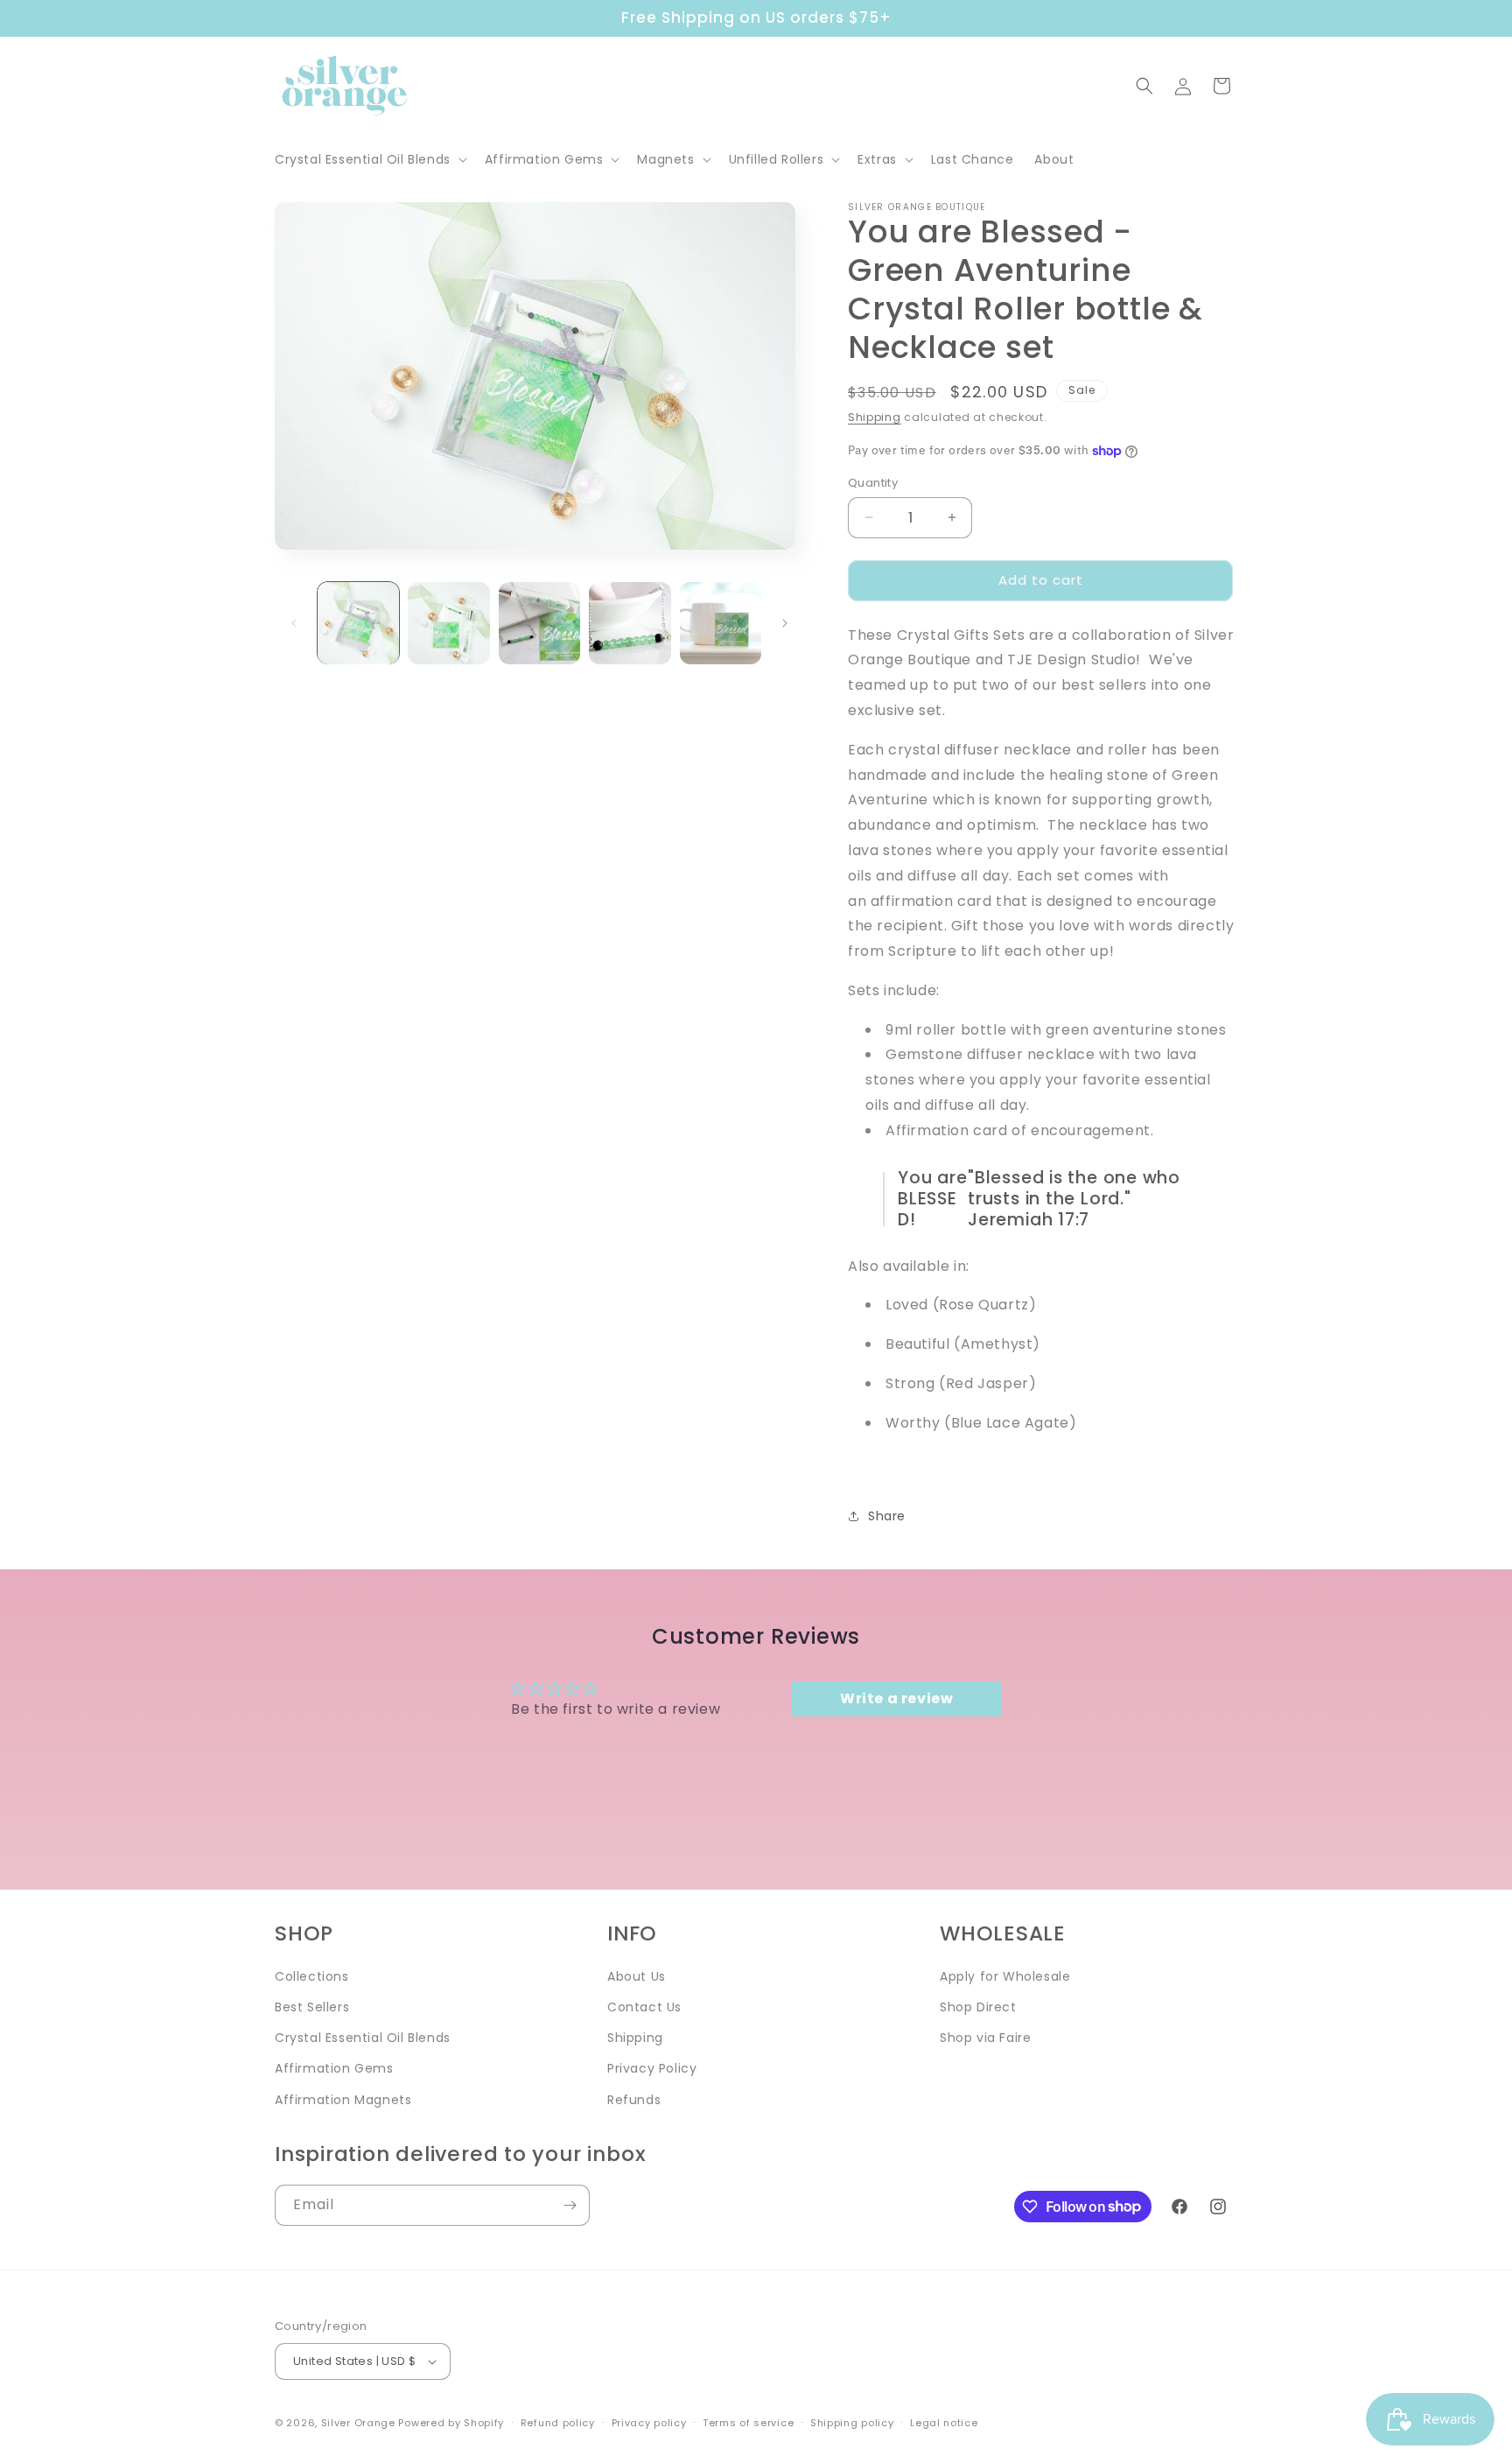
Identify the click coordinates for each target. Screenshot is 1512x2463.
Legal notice (944, 2423)
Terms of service (748, 2423)
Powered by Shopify (451, 2423)
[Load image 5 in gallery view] (721, 623)
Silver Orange (358, 2423)
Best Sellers (312, 2007)
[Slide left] (294, 623)
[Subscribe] (570, 2205)
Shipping (875, 417)
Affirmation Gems (334, 2068)
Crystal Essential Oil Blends (363, 2038)
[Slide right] (785, 623)
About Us (637, 1976)
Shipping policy (852, 2423)
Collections (312, 1976)
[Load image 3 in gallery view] (539, 623)
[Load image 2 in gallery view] (448, 623)
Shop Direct (978, 2007)
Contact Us (644, 2007)
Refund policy (558, 2423)
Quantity (873, 483)
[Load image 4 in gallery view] (630, 623)
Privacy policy (649, 2423)
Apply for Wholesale (1005, 1976)
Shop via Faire (985, 2038)
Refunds (634, 2100)
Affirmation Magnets (343, 2100)
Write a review (896, 1698)
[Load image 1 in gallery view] (358, 623)
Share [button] (887, 1516)
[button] (369, 159)
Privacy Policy (652, 2068)
